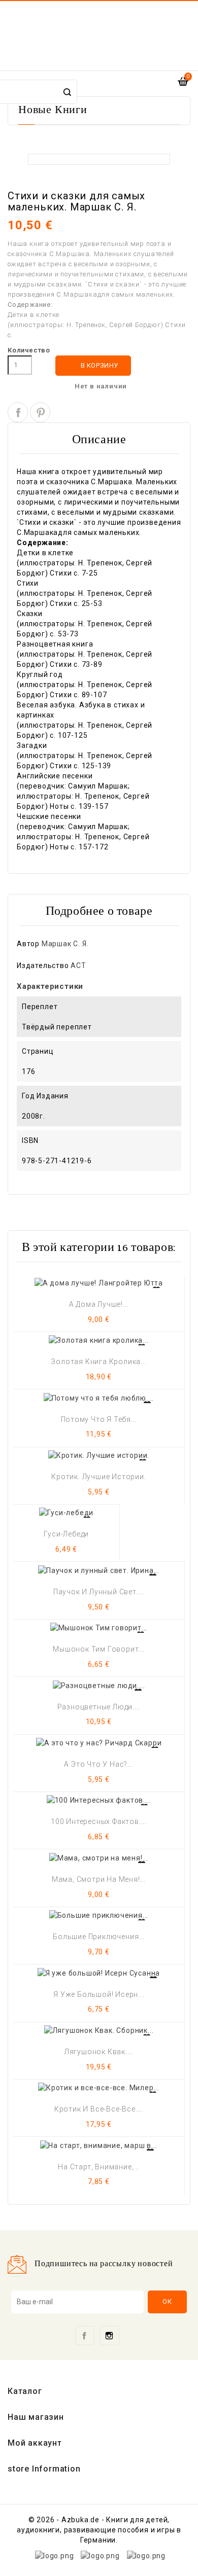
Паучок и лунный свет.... (99, 1592)
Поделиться (18, 412)
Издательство (43, 965)
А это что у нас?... (98, 1764)
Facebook (85, 2336)
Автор (28, 944)
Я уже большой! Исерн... (98, 1994)
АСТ (78, 965)
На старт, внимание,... (99, 2167)
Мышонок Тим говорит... (99, 1649)
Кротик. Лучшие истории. (98, 1477)
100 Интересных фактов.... (99, 1821)
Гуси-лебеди (66, 1534)
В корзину (94, 365)
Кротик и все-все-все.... (99, 2109)
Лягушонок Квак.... (99, 2052)
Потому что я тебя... (99, 1419)
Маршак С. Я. (65, 944)
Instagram (110, 2336)
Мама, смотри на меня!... (99, 1879)
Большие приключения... (99, 1937)
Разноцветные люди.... (99, 1707)
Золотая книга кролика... (98, 1362)
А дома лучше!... (99, 1304)
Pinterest (40, 412)
